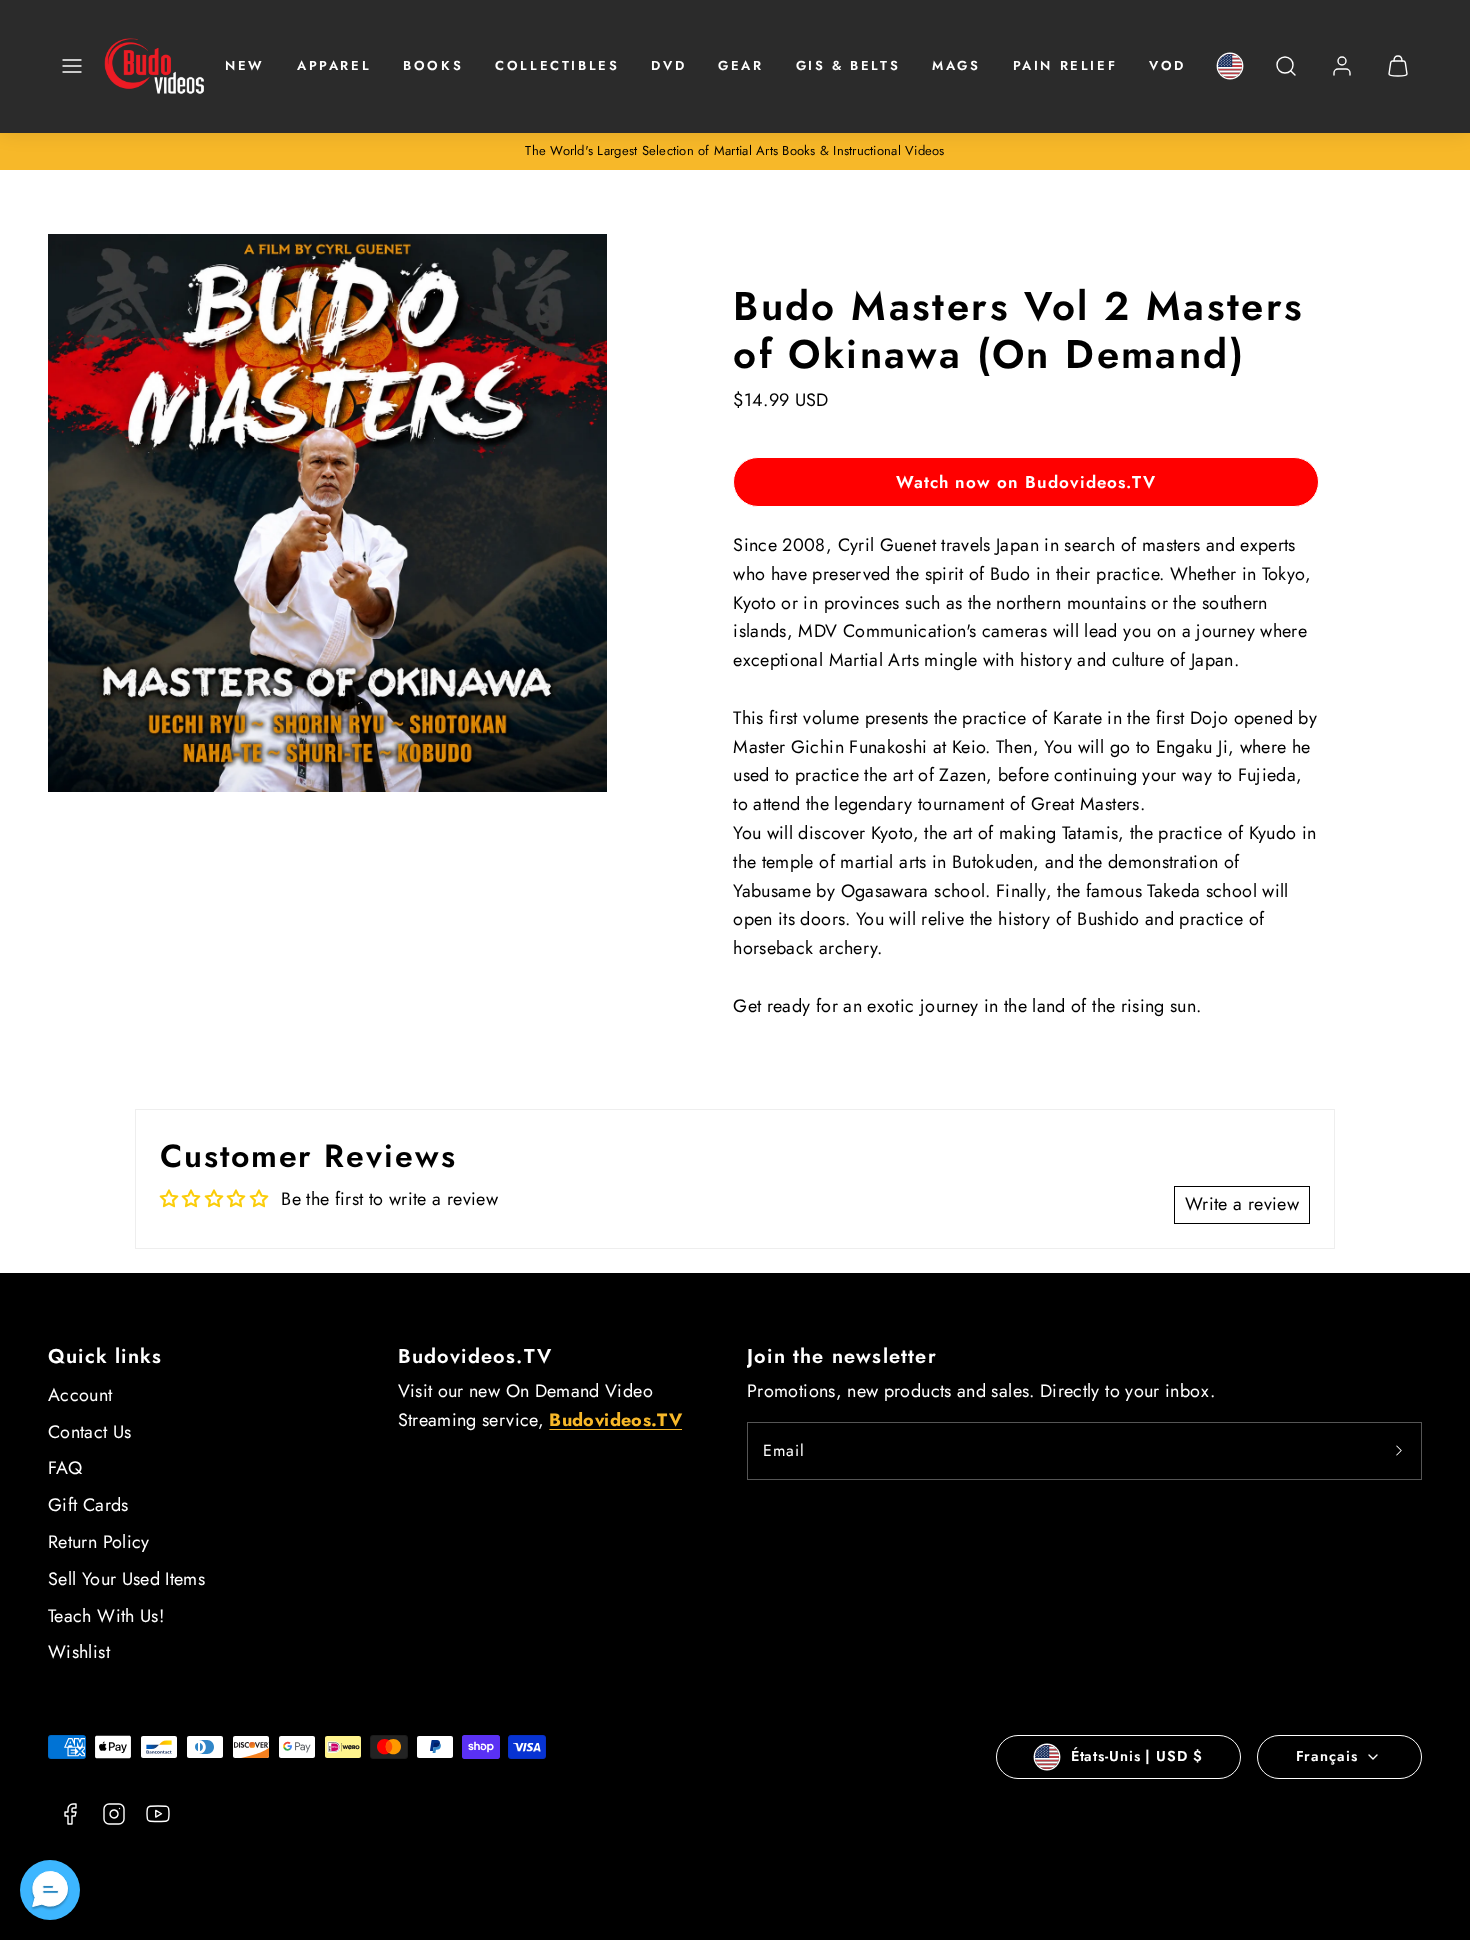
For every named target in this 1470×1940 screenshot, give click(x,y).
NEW (245, 65)
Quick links (105, 1356)
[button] (72, 66)
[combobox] (1286, 76)
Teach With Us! (106, 1616)
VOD (1167, 65)
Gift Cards (88, 1505)
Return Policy (99, 1542)
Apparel (334, 65)
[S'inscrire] (1399, 1451)
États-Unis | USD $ (1137, 1756)
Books (433, 65)
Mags (956, 65)
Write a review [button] (1242, 1204)
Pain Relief (1065, 65)
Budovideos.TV (475, 1356)
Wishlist (79, 1652)
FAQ (65, 1468)
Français (1327, 1756)
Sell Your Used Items (126, 1579)
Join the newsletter (842, 1356)
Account (80, 1395)
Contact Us (90, 1432)
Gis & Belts (848, 65)
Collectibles (557, 65)
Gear (740, 65)
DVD (668, 65)
